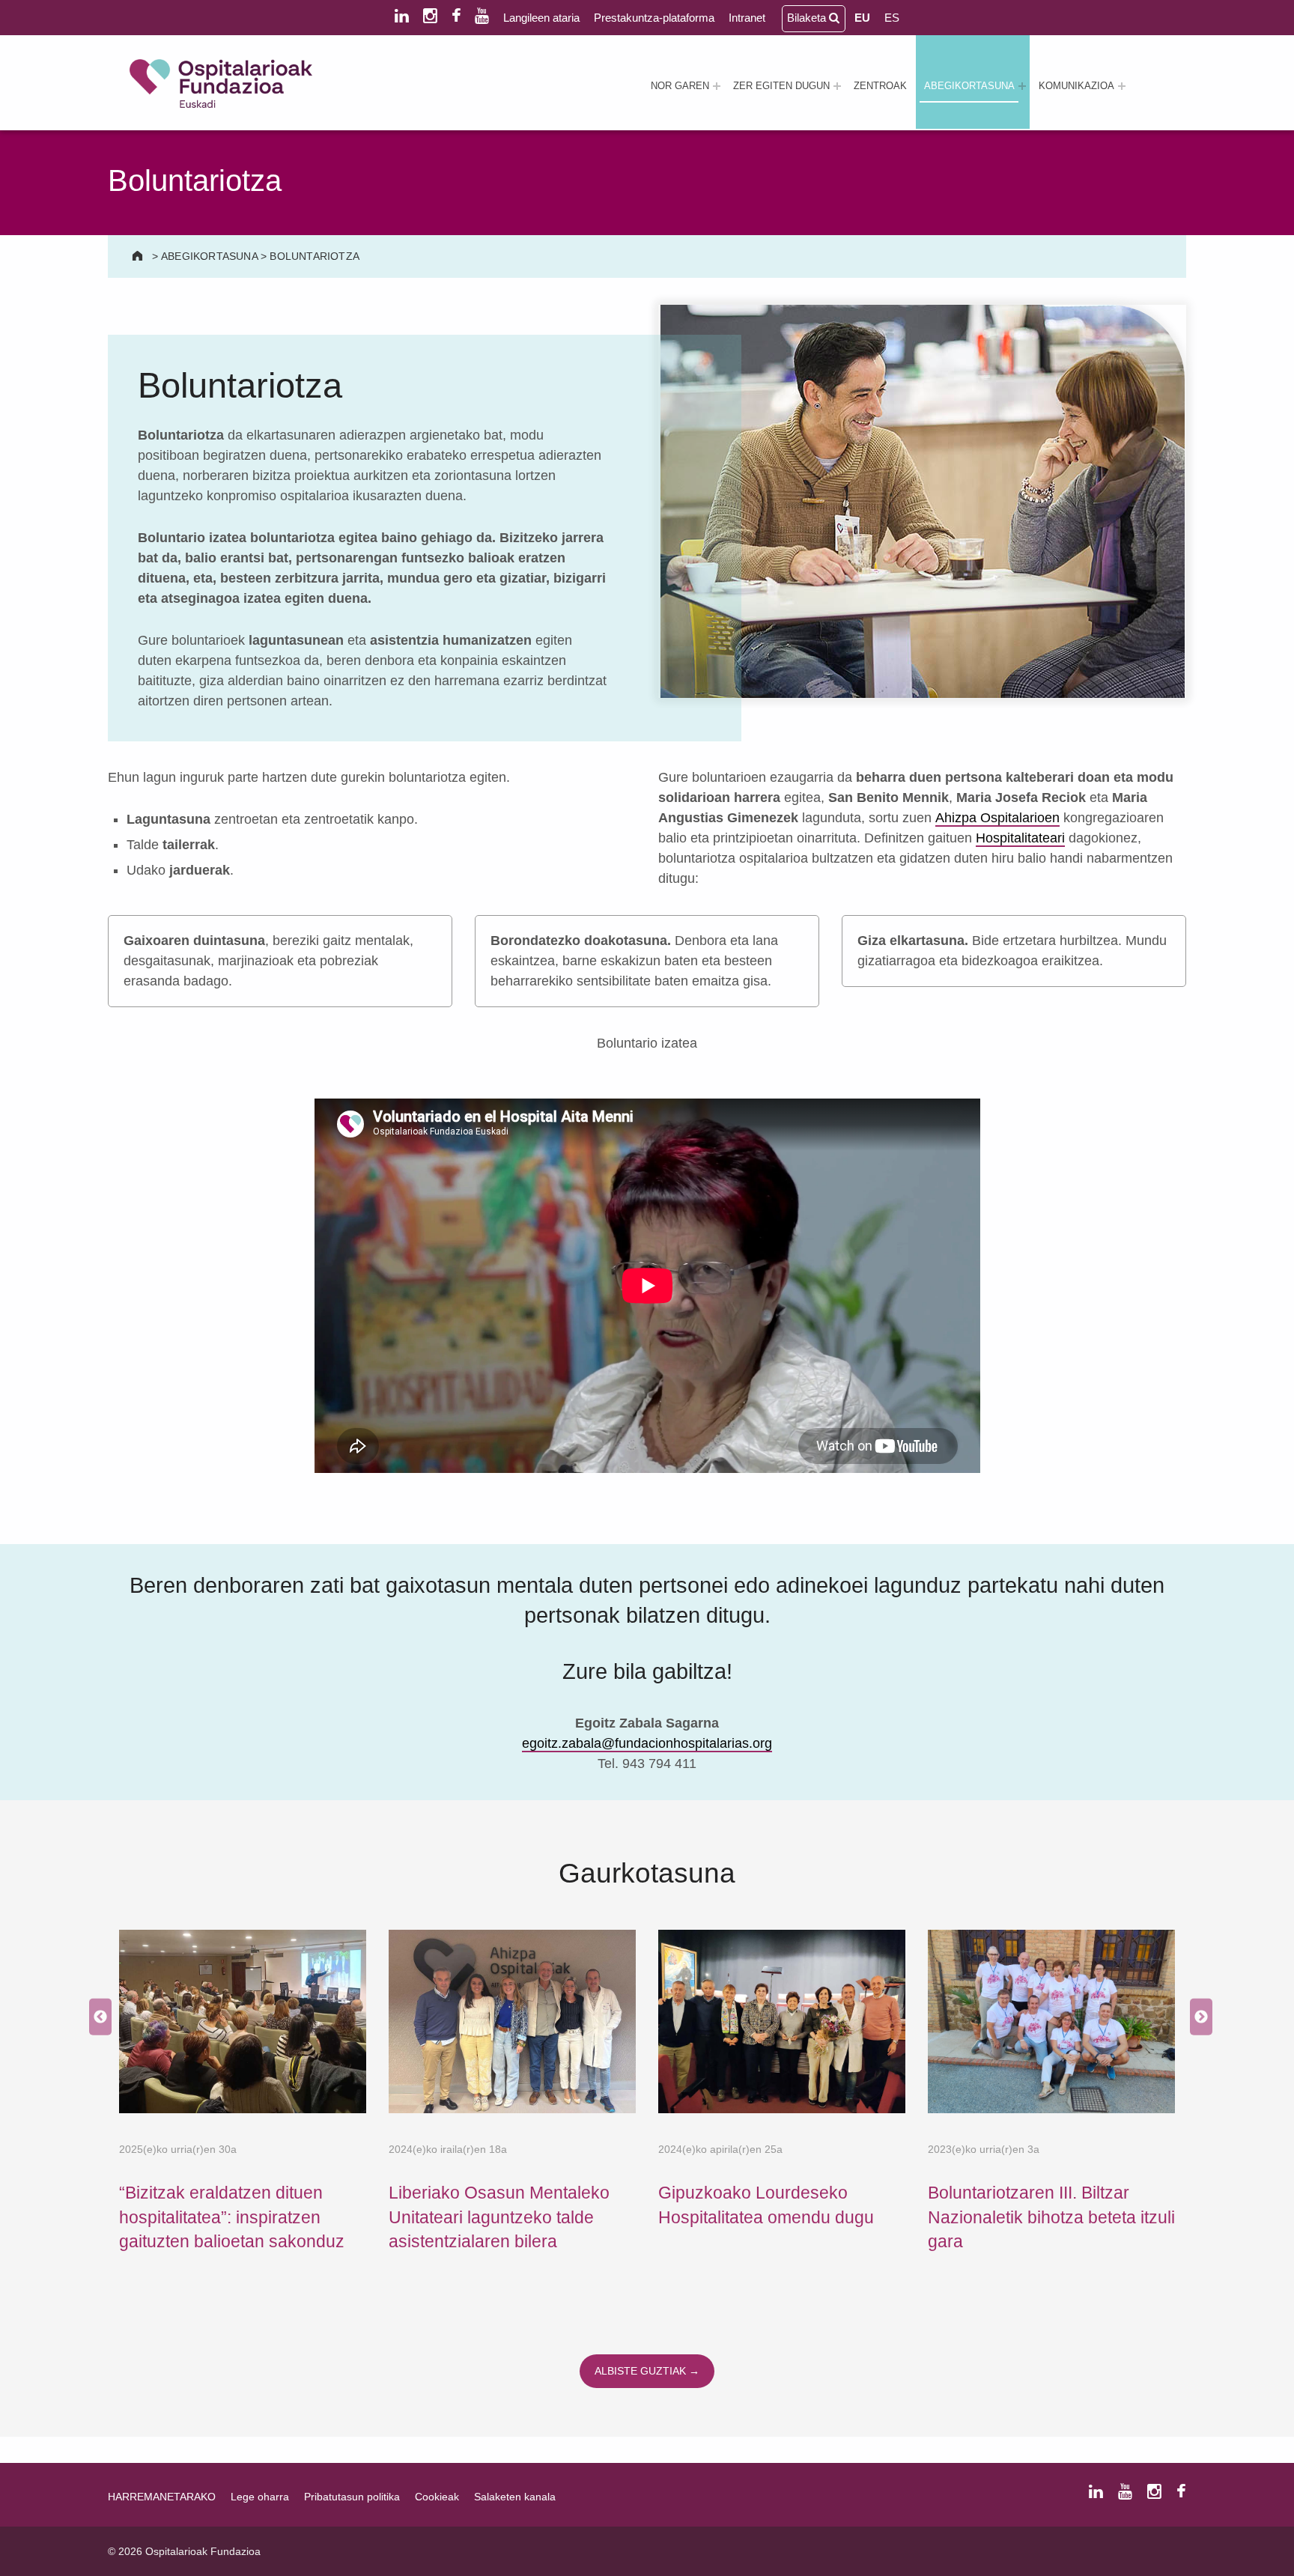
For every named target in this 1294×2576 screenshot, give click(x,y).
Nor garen (680, 86)
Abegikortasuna (969, 86)
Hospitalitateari (1020, 838)
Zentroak (880, 86)
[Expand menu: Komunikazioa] (1122, 86)
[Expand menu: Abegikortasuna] (1022, 86)
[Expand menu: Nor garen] (717, 86)
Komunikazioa (1076, 86)
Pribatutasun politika (352, 2497)
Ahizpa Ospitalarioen (997, 818)
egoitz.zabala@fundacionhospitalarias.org (647, 1743)
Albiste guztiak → (647, 2371)
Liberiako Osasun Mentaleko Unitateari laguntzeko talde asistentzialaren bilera (499, 2217)
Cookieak (437, 2497)
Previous (97, 2018)
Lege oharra (260, 2497)
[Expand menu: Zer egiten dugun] (837, 86)
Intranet (747, 18)
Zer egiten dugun (781, 86)
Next (1197, 2018)
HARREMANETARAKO (162, 2497)
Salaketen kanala (515, 2497)
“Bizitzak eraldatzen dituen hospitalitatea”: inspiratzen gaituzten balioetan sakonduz (232, 2217)
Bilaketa (808, 18)
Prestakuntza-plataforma (654, 18)
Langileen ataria (541, 18)
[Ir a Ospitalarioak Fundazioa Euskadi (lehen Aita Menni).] (139, 256)
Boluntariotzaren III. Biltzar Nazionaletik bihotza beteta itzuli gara (1051, 2217)
